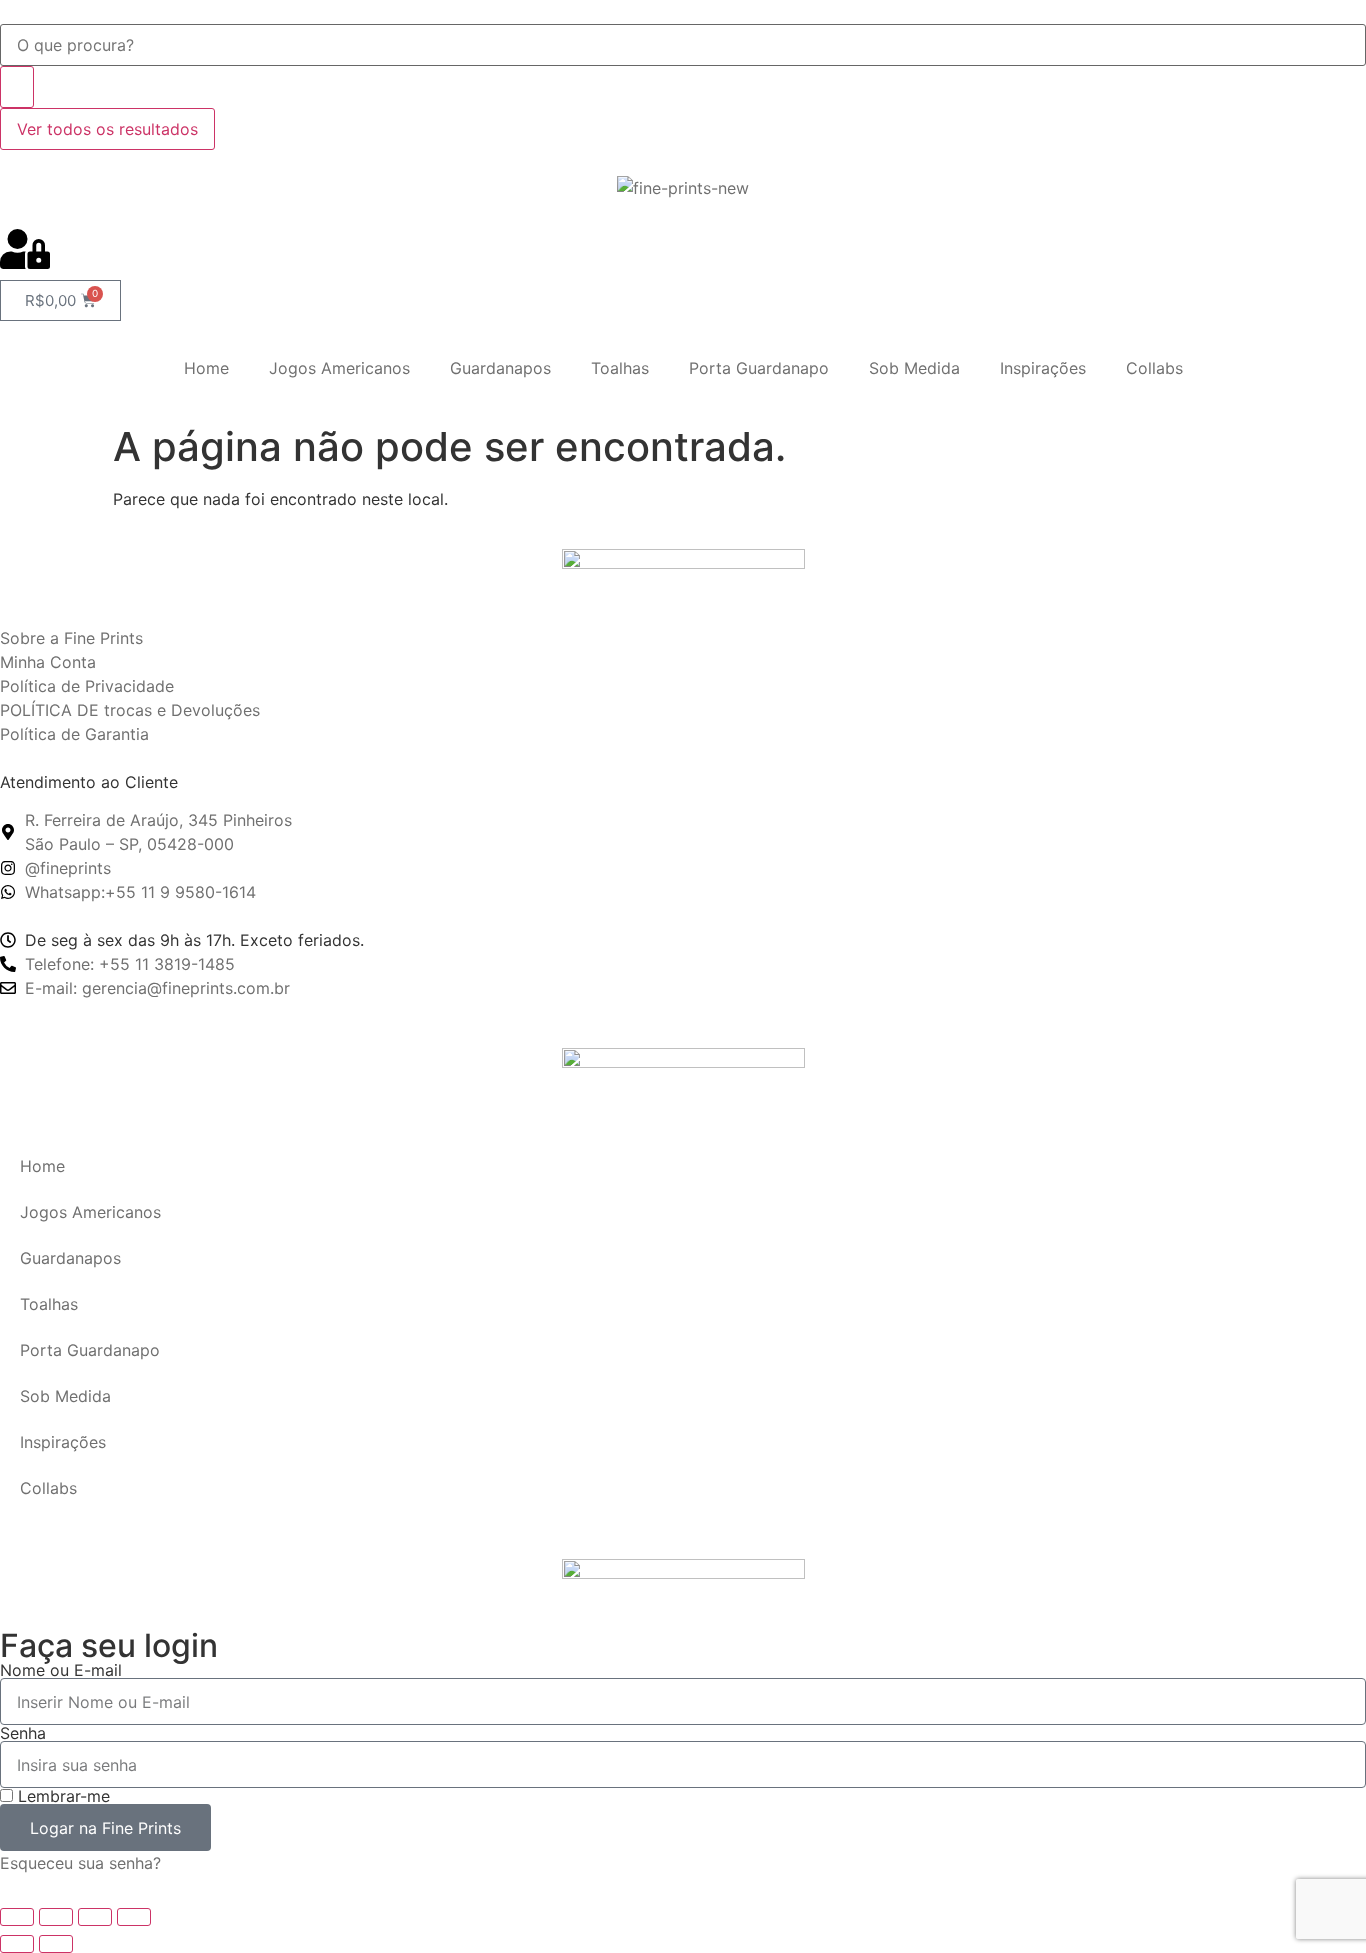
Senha (23, 1733)
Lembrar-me (61, 1796)
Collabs (1154, 368)
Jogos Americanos (339, 368)
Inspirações (1043, 368)
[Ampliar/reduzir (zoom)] (17, 1917)
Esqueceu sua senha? (80, 1863)
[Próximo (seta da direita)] (56, 1944)
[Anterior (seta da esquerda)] (17, 1944)
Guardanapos (500, 368)
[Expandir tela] (56, 1917)
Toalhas (620, 368)
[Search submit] (17, 87)
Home (206, 368)
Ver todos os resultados (107, 129)
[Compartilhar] (95, 1917)
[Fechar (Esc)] (134, 1917)
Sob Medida (914, 368)
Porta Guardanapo (759, 368)
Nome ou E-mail (61, 1670)
